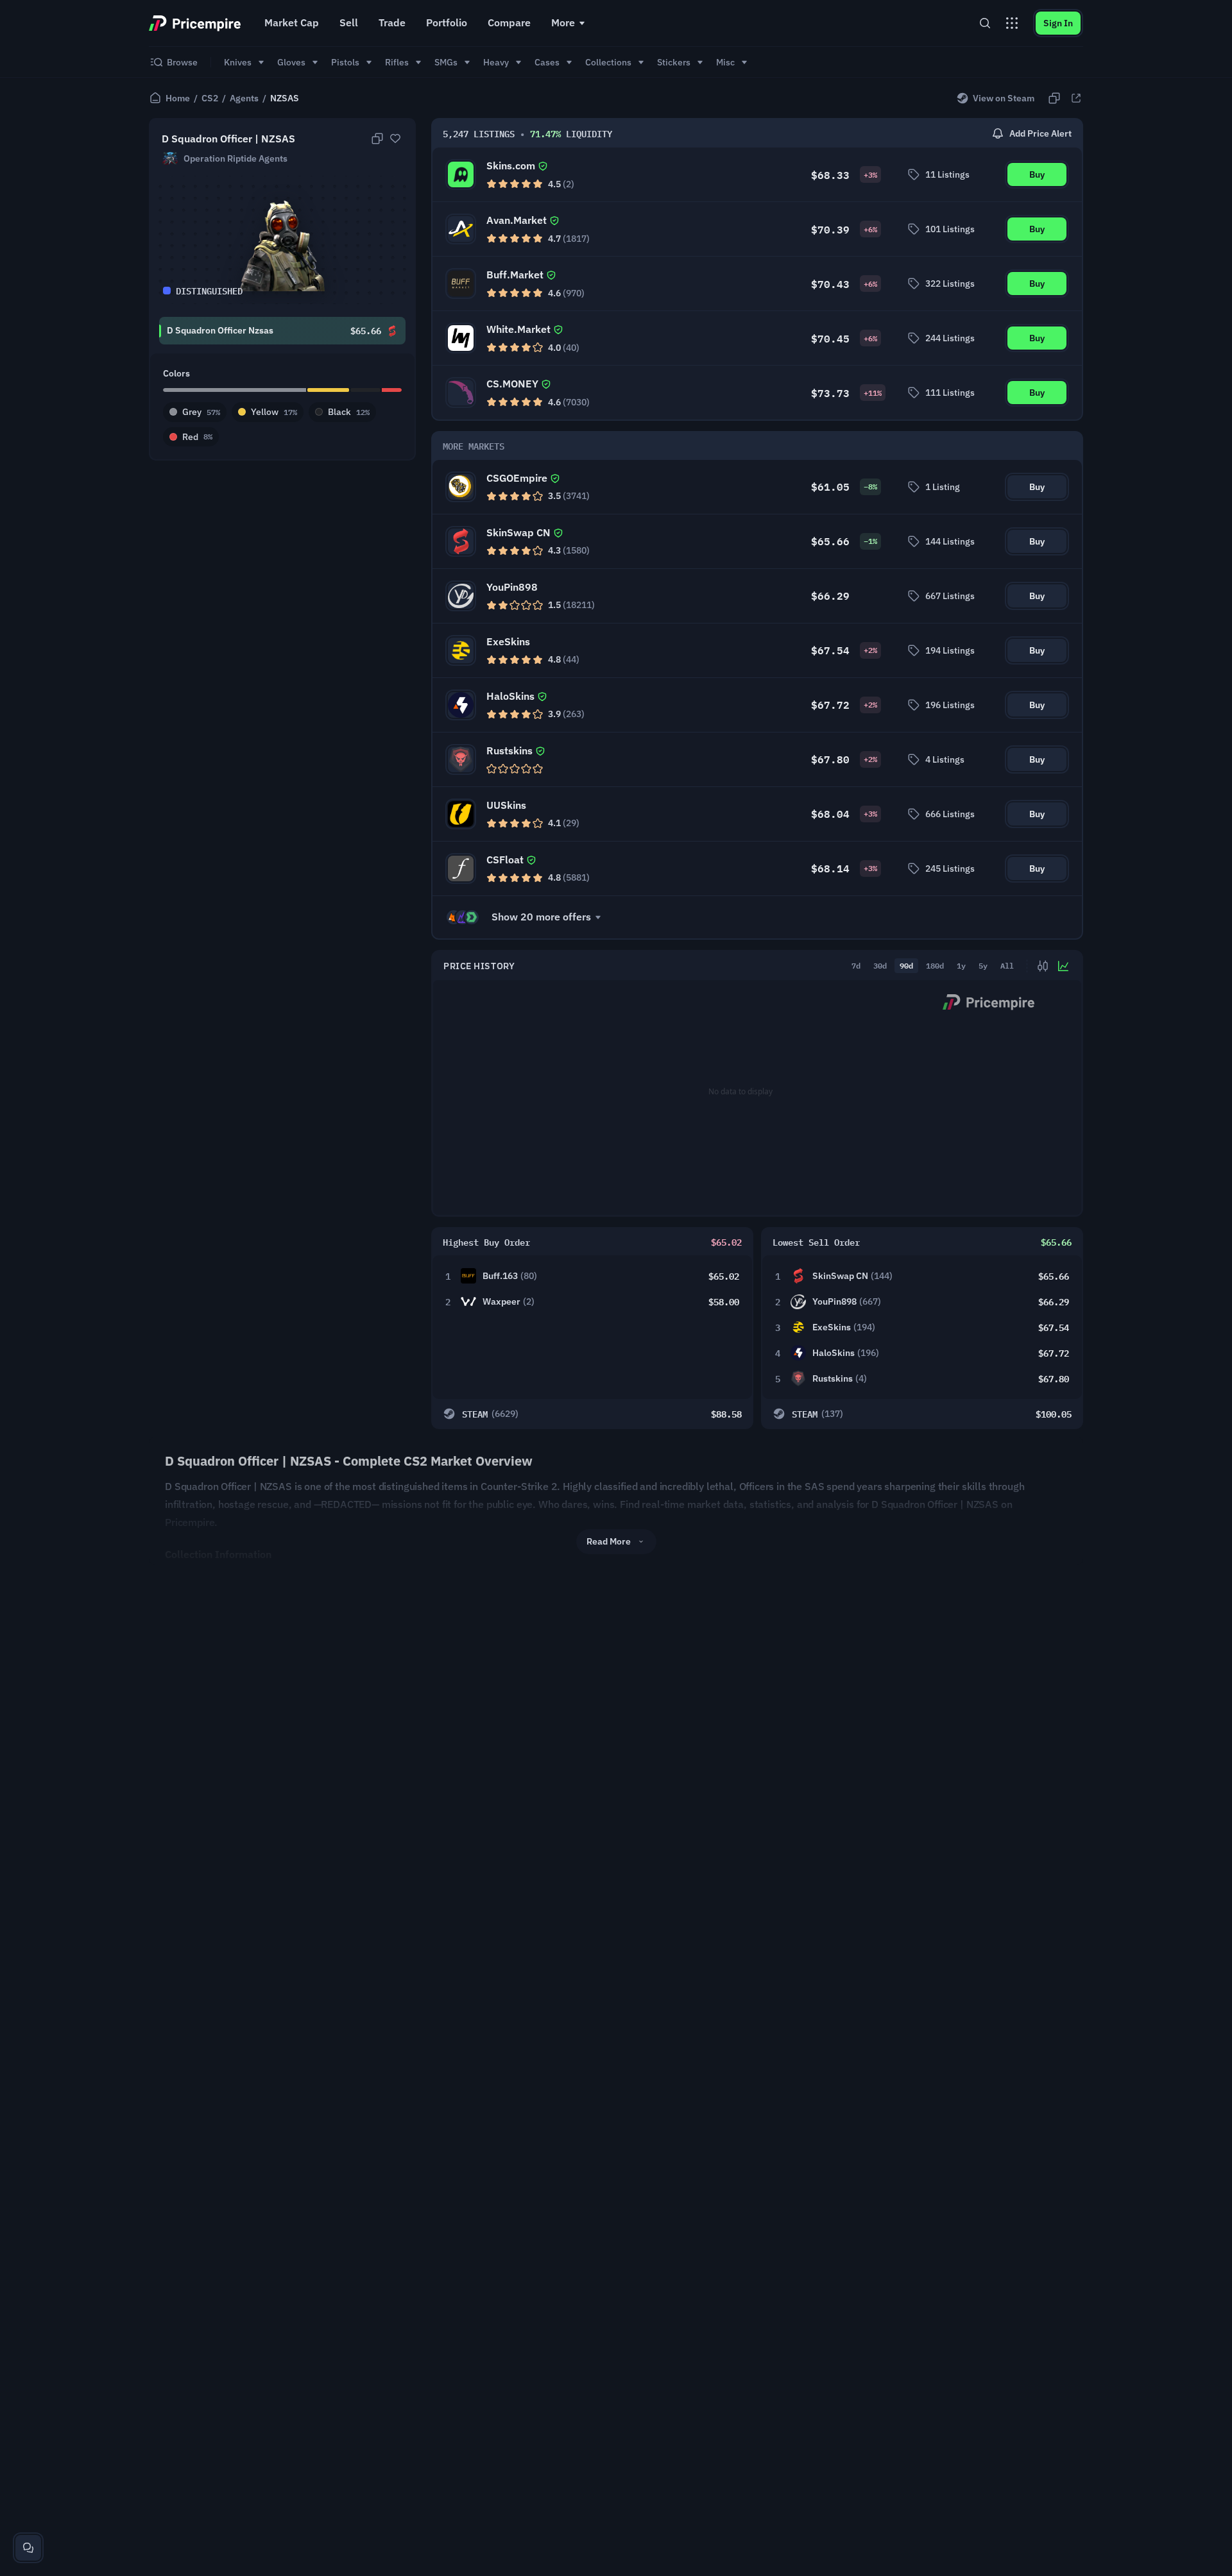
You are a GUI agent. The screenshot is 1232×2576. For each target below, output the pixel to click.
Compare (509, 22)
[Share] (1076, 98)
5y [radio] (983, 965)
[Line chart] (1063, 966)
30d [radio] (880, 965)
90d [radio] (906, 965)
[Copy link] (1054, 98)
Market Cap (292, 22)
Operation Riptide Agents (235, 158)
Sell (349, 22)
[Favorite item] (395, 139)
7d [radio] (856, 965)
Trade (392, 22)
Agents (244, 98)
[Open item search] (985, 23)
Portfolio (447, 22)
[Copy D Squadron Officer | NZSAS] (377, 139)
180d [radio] (935, 965)
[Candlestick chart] (1043, 966)
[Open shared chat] (28, 2548)
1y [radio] (961, 965)
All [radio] (1007, 965)
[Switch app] (1012, 23)
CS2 (210, 98)
